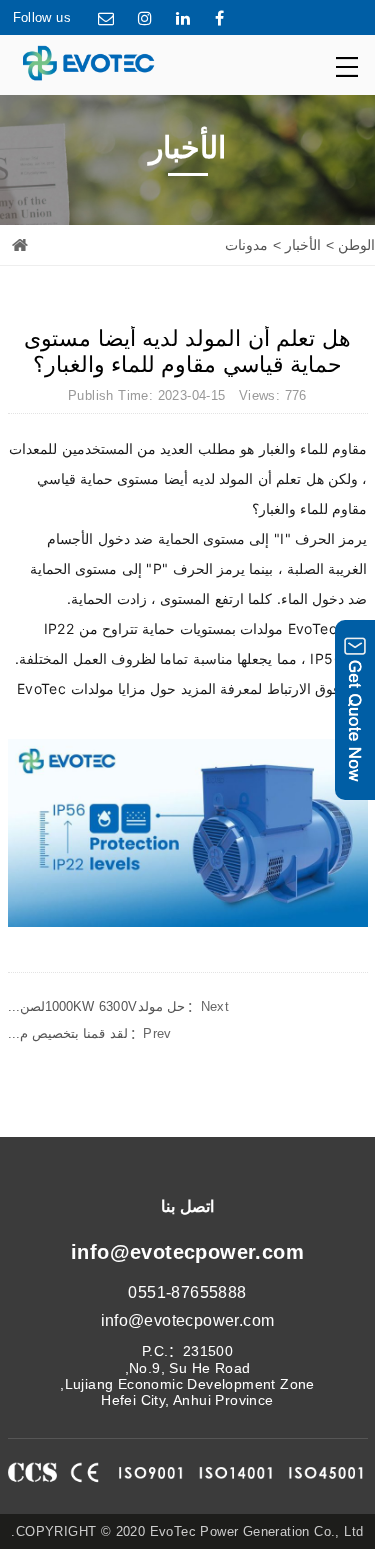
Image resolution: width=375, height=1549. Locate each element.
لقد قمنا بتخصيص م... (90, 1033)
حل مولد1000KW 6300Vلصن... (119, 1006)
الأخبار (303, 245)
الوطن (356, 245)
